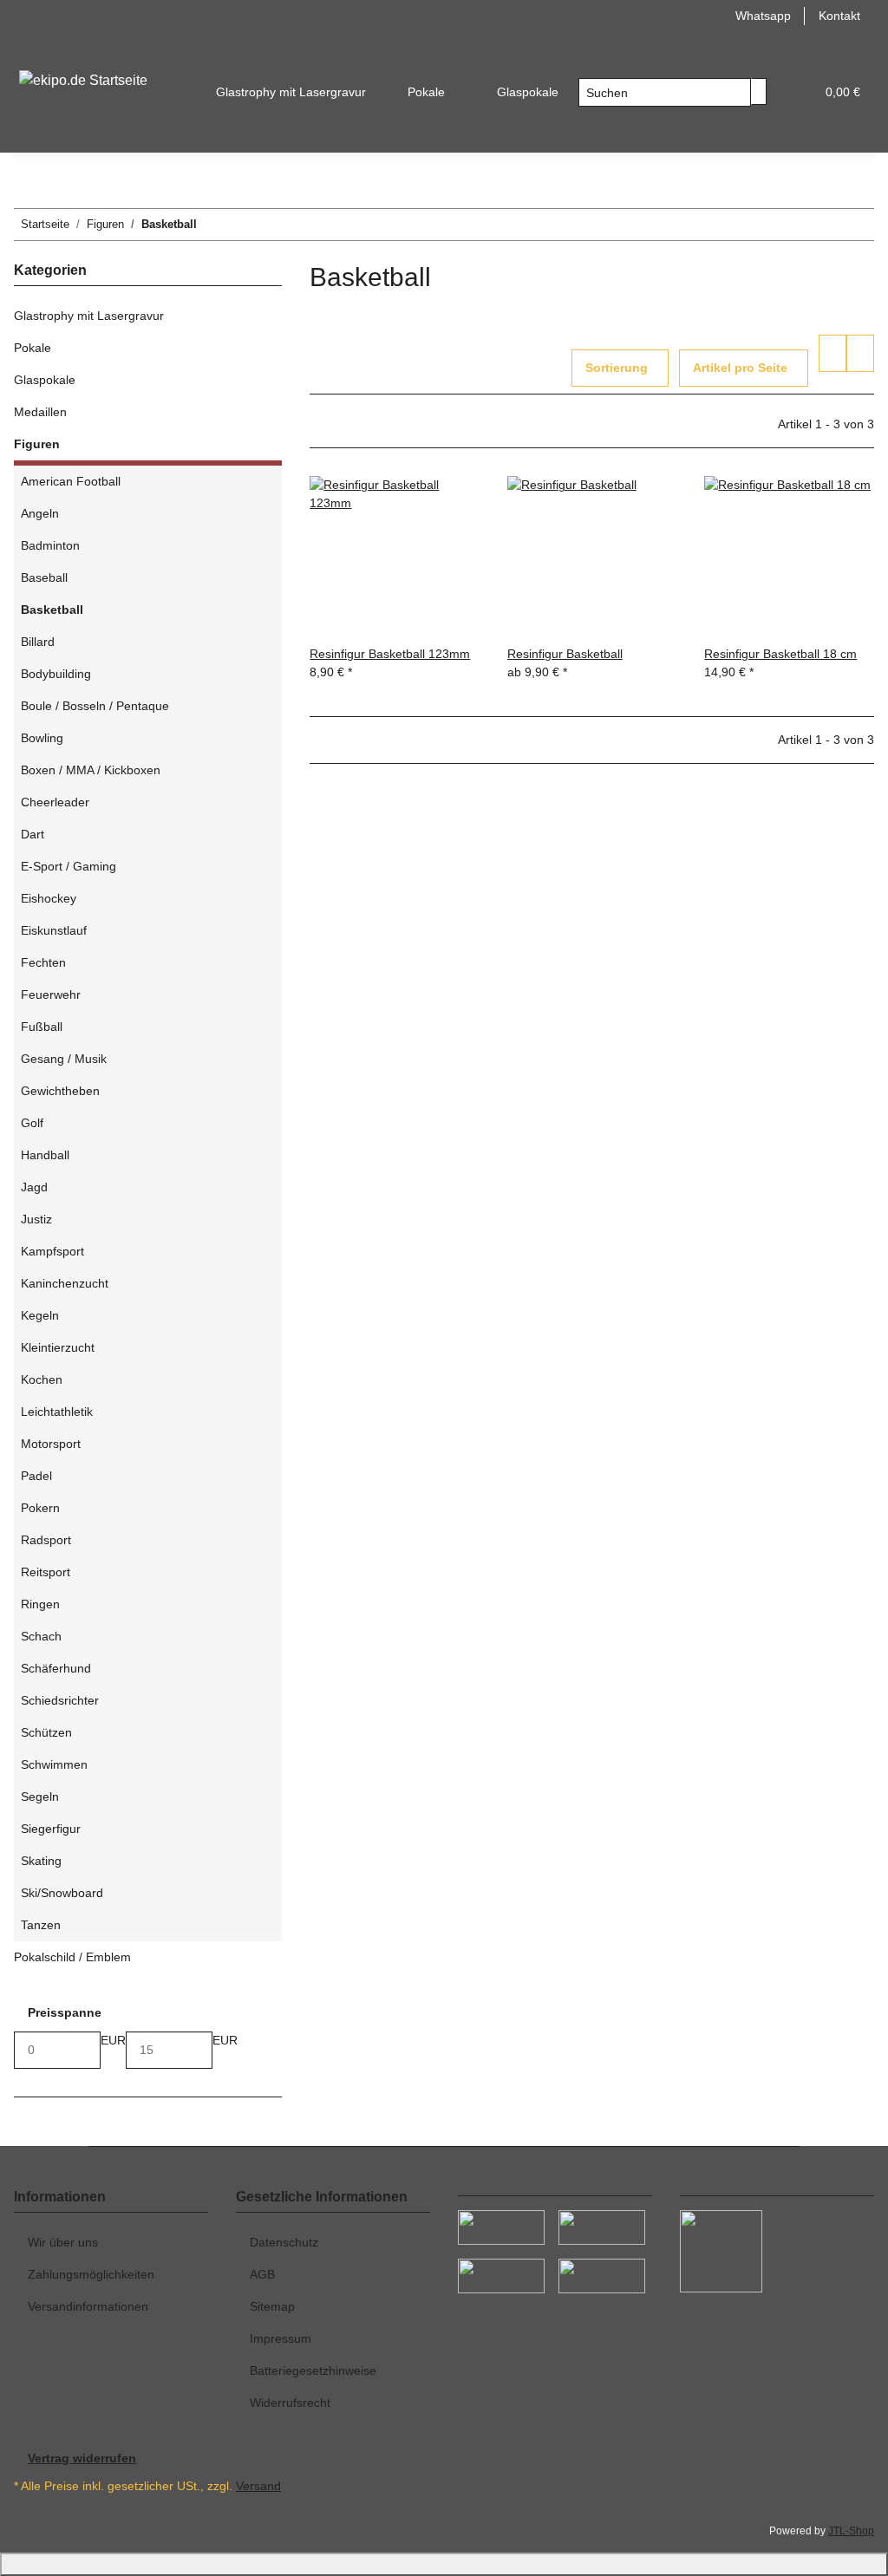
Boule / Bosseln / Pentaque (95, 706)
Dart (33, 834)
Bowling (42, 738)
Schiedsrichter (60, 1700)
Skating (41, 1861)
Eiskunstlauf (54, 930)
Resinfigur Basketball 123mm (390, 654)
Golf (32, 1123)
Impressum (281, 2338)
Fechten (43, 962)
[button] (794, 92)
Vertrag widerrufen (82, 2458)
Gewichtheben (60, 1091)
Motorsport (51, 1444)
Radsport (46, 1540)
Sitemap (272, 2306)
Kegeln (40, 1315)
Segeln (40, 1797)
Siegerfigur (51, 1829)
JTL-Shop (851, 2531)
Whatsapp (763, 16)
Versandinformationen (88, 2306)
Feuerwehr (51, 995)
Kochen (42, 1379)
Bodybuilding (56, 674)
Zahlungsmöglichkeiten (91, 2274)
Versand (258, 2486)
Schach (41, 1636)
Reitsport (46, 1572)
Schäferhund (56, 1668)
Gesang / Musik (64, 1059)
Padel (36, 1476)
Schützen (46, 1732)
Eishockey (49, 898)
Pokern (40, 1508)
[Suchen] (759, 91)
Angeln (40, 513)
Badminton (50, 545)
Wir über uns (63, 2242)
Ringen (40, 1604)
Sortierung (617, 368)
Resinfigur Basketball (565, 654)
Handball (45, 1155)
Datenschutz (284, 2242)
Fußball (42, 1027)
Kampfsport (52, 1251)
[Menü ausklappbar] (36, 47)
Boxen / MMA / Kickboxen (91, 770)
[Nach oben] (444, 2564)
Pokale (33, 348)
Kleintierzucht (58, 1347)
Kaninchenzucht (65, 1283)
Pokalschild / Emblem (72, 1957)
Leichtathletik (57, 1412)
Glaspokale (45, 380)
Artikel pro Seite (740, 368)
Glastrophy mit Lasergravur (89, 316)
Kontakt (839, 16)
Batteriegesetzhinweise (313, 2371)
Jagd (34, 1187)
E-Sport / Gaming (69, 866)
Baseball (44, 577)
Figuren (37, 444)
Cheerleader (55, 802)
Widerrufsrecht (290, 2403)
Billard (38, 642)
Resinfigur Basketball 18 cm (780, 654)
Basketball (52, 610)
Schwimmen (54, 1764)
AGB (262, 2274)
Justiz (36, 1219)
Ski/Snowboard (62, 1893)
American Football (71, 481)
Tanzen (41, 1925)
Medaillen (40, 412)
